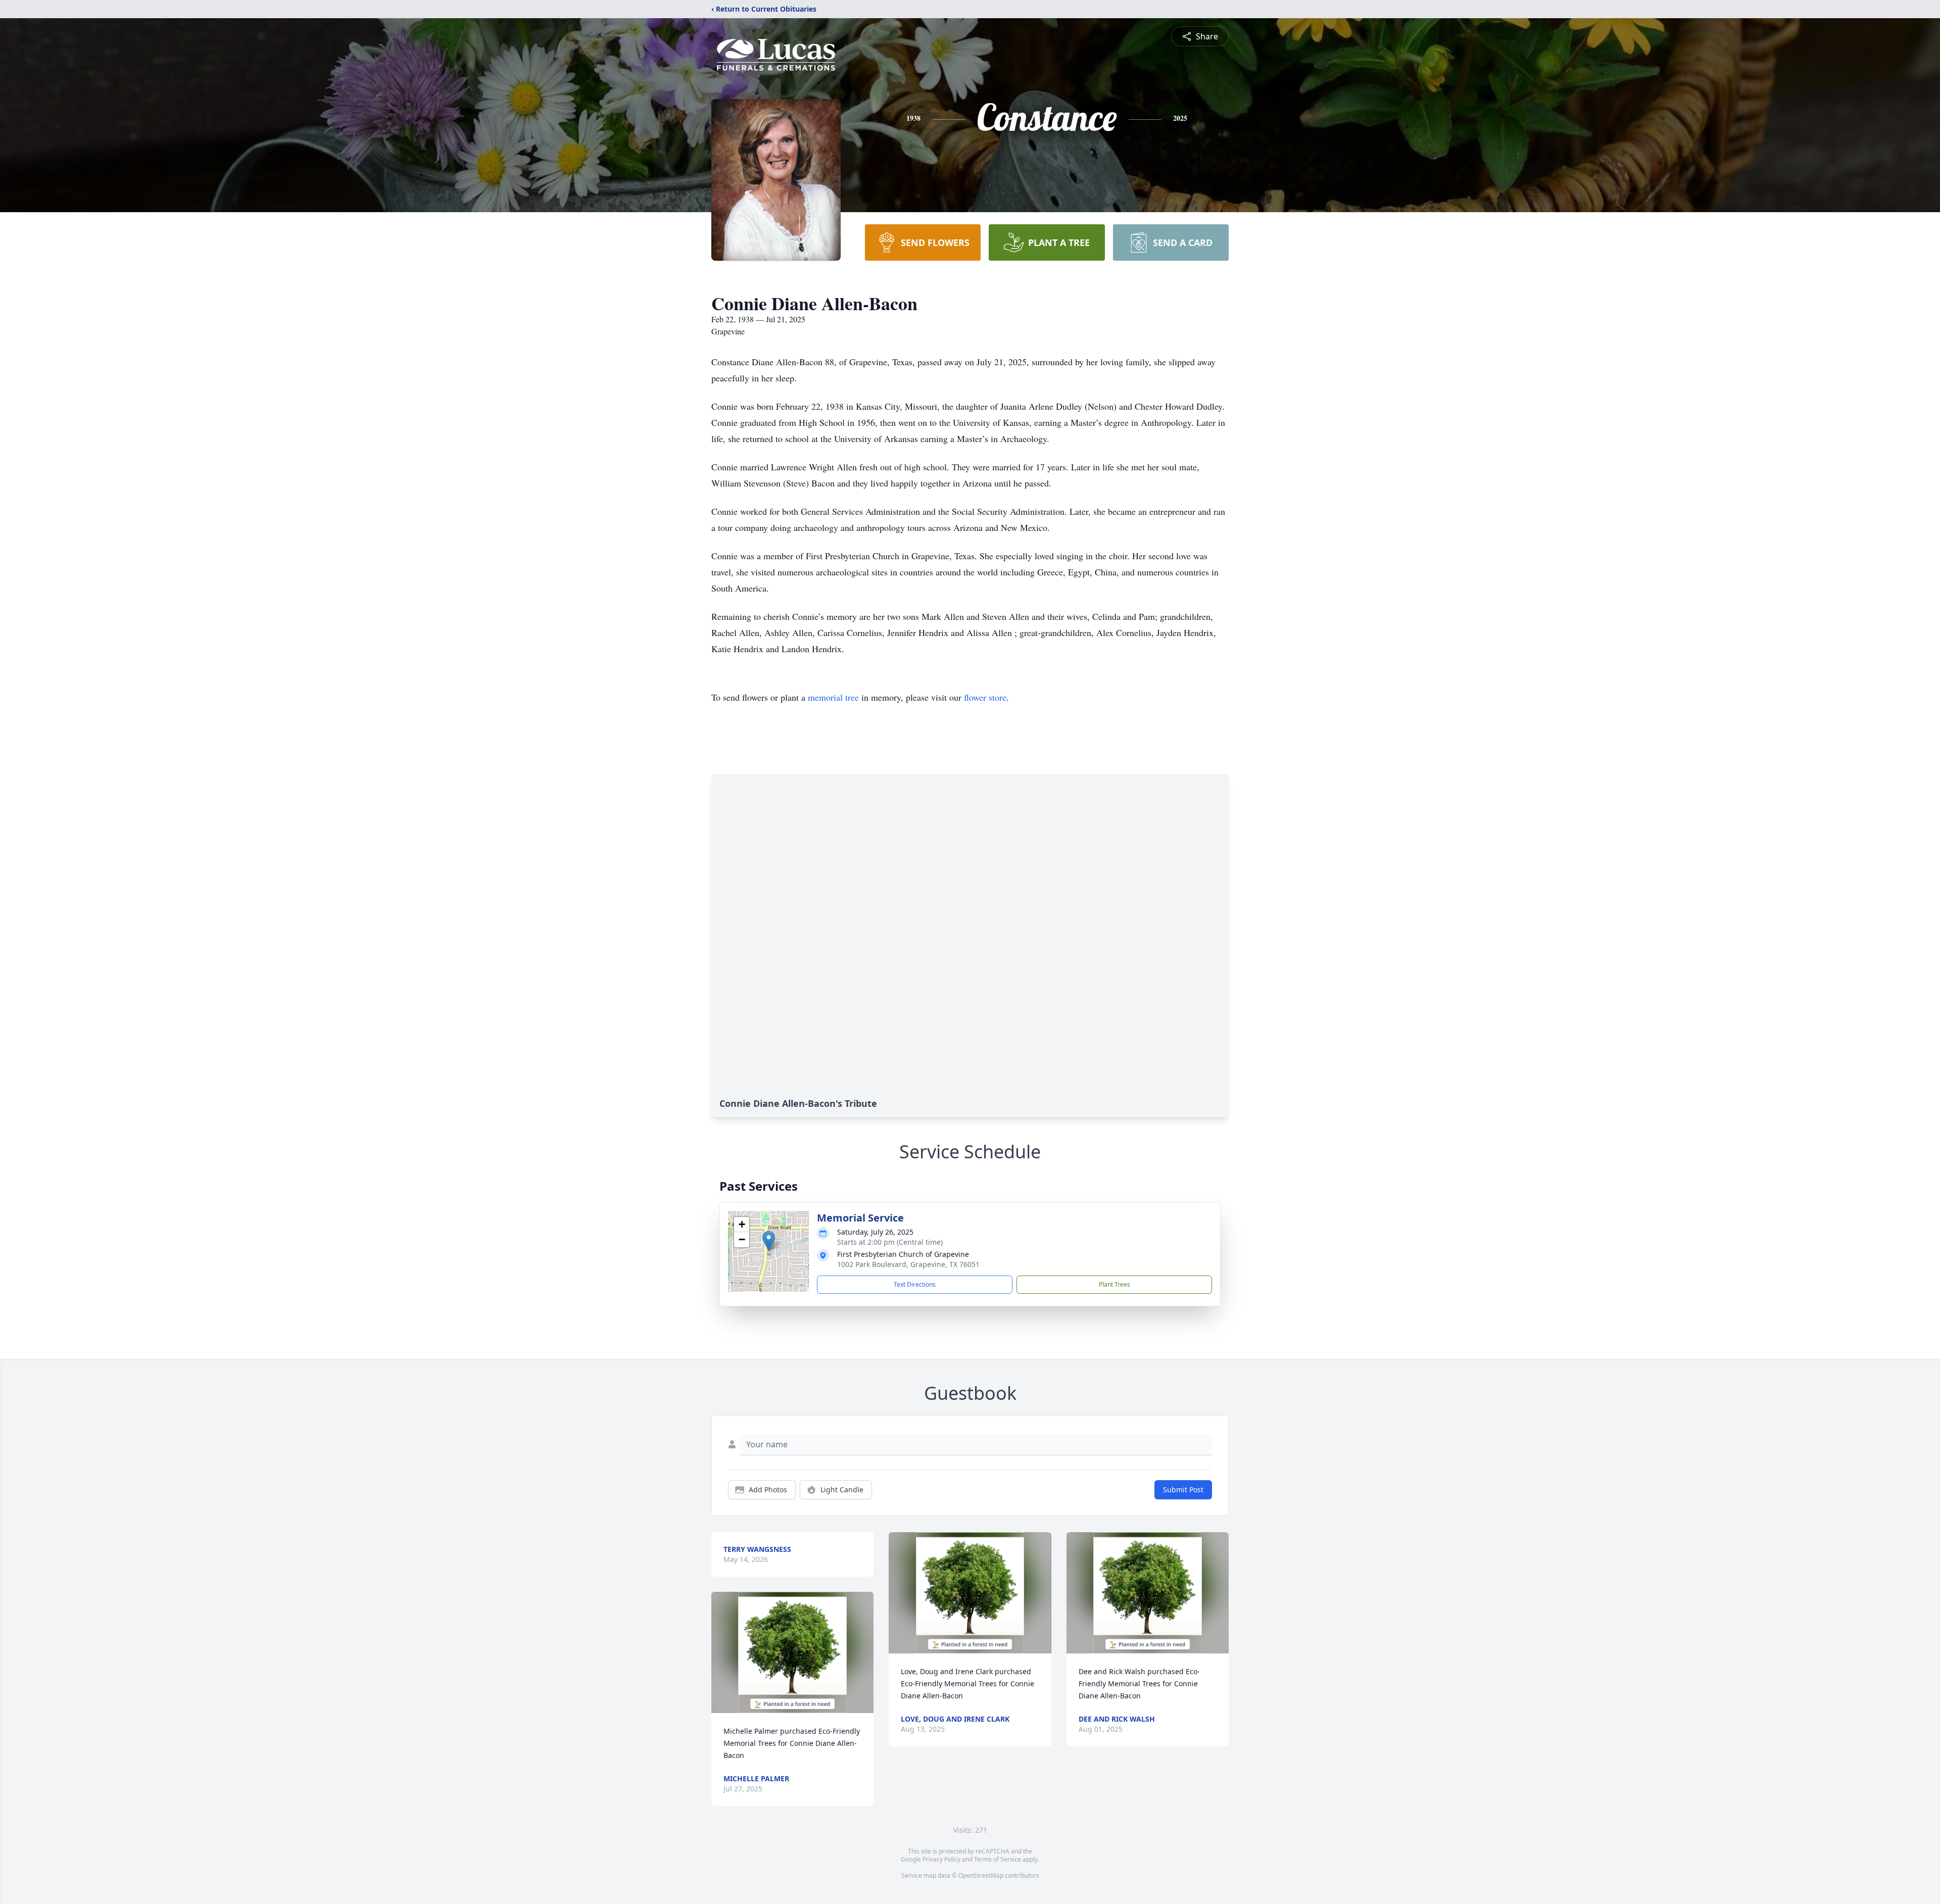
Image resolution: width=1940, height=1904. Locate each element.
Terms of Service (998, 1859)
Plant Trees (1114, 1284)
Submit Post (1183, 1490)
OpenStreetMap (981, 1875)
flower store (985, 697)
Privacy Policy (941, 1859)
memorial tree (833, 697)
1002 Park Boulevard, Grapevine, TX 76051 (908, 1264)
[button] (769, 1241)
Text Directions (915, 1284)
